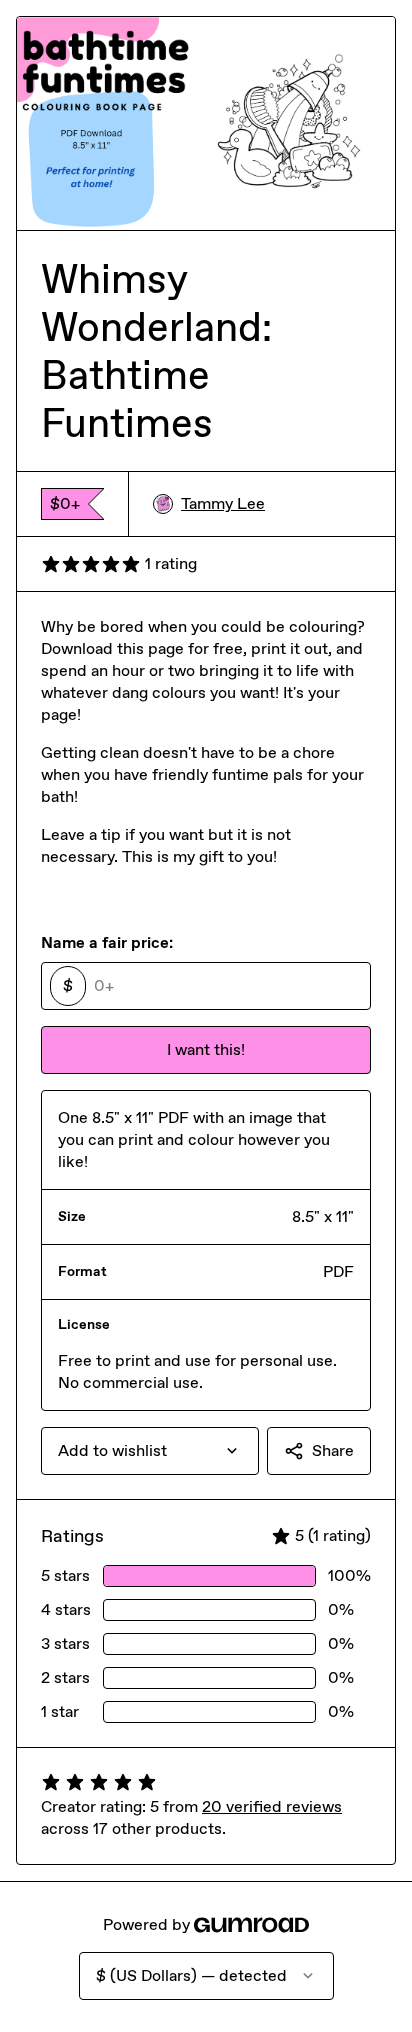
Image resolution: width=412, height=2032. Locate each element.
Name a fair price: (107, 942)
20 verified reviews (272, 1806)
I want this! (206, 1049)
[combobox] (150, 1451)
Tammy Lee (223, 503)
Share (333, 1450)
